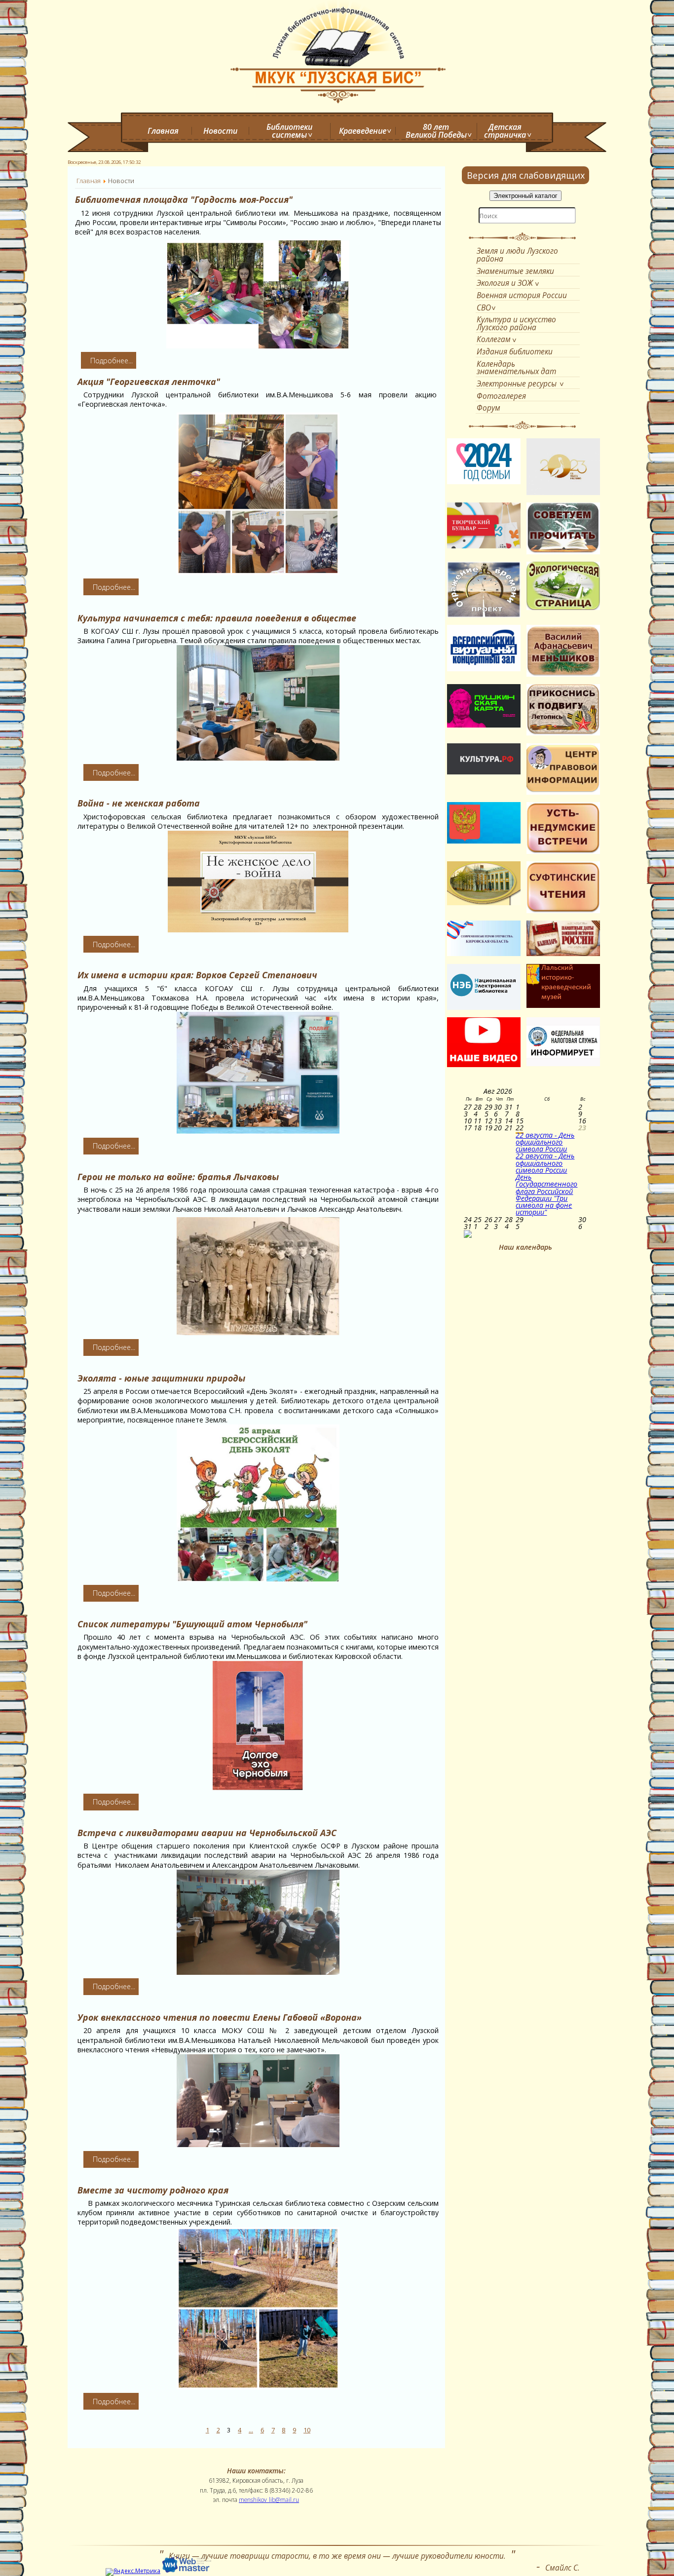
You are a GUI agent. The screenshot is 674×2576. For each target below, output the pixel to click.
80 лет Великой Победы (436, 131)
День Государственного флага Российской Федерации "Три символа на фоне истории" (546, 1194)
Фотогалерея (501, 396)
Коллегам (494, 339)
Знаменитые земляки (515, 271)
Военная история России (522, 295)
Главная (163, 131)
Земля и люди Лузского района (517, 254)
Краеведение (363, 131)
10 (307, 2430)
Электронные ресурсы (517, 384)
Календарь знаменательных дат (516, 367)
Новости (220, 131)
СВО (484, 308)
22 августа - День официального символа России (545, 1142)
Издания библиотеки (515, 351)
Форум (488, 408)
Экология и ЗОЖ (505, 283)
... (251, 2430)
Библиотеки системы (289, 131)
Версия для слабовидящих (526, 175)
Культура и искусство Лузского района (516, 323)
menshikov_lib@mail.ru (269, 2499)
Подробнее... (112, 361)
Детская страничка (505, 131)
